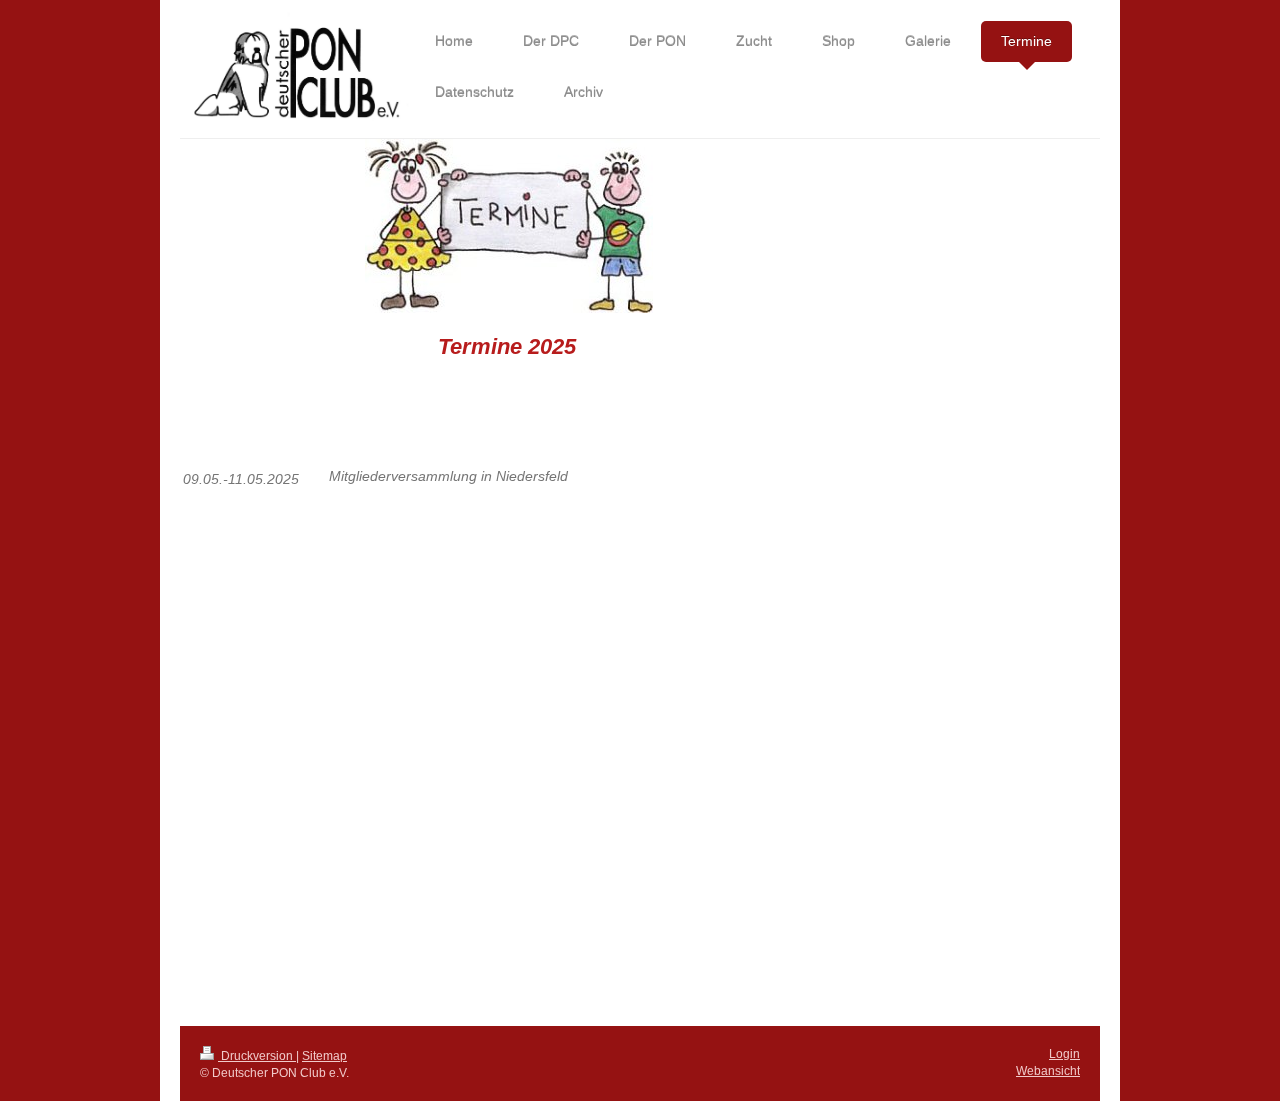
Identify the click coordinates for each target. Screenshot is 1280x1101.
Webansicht (1048, 1071)
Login (1064, 1054)
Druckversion (257, 1056)
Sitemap (324, 1056)
